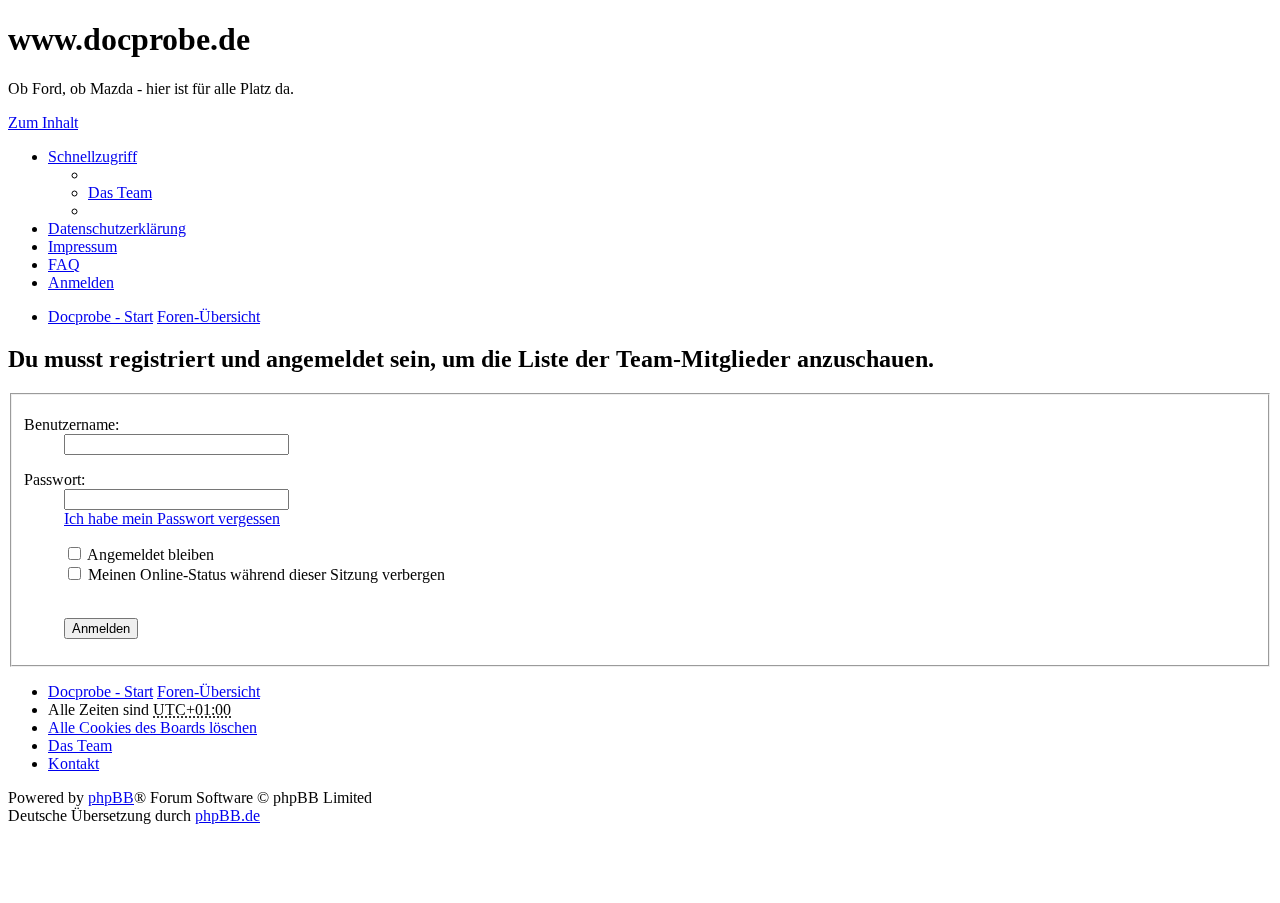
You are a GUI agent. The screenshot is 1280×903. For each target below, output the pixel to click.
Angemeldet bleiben (149, 554)
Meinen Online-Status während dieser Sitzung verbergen (264, 574)
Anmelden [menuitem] (81, 282)
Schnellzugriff (92, 156)
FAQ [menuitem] (64, 264)
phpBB (111, 797)
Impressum (82, 246)
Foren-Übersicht (208, 691)
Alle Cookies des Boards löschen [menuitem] (152, 727)
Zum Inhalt (43, 122)
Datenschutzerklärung (117, 228)
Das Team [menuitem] (120, 192)
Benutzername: (71, 424)
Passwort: (54, 479)
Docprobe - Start (100, 691)
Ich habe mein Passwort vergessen (172, 518)
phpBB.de (227, 815)
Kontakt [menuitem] (73, 763)
